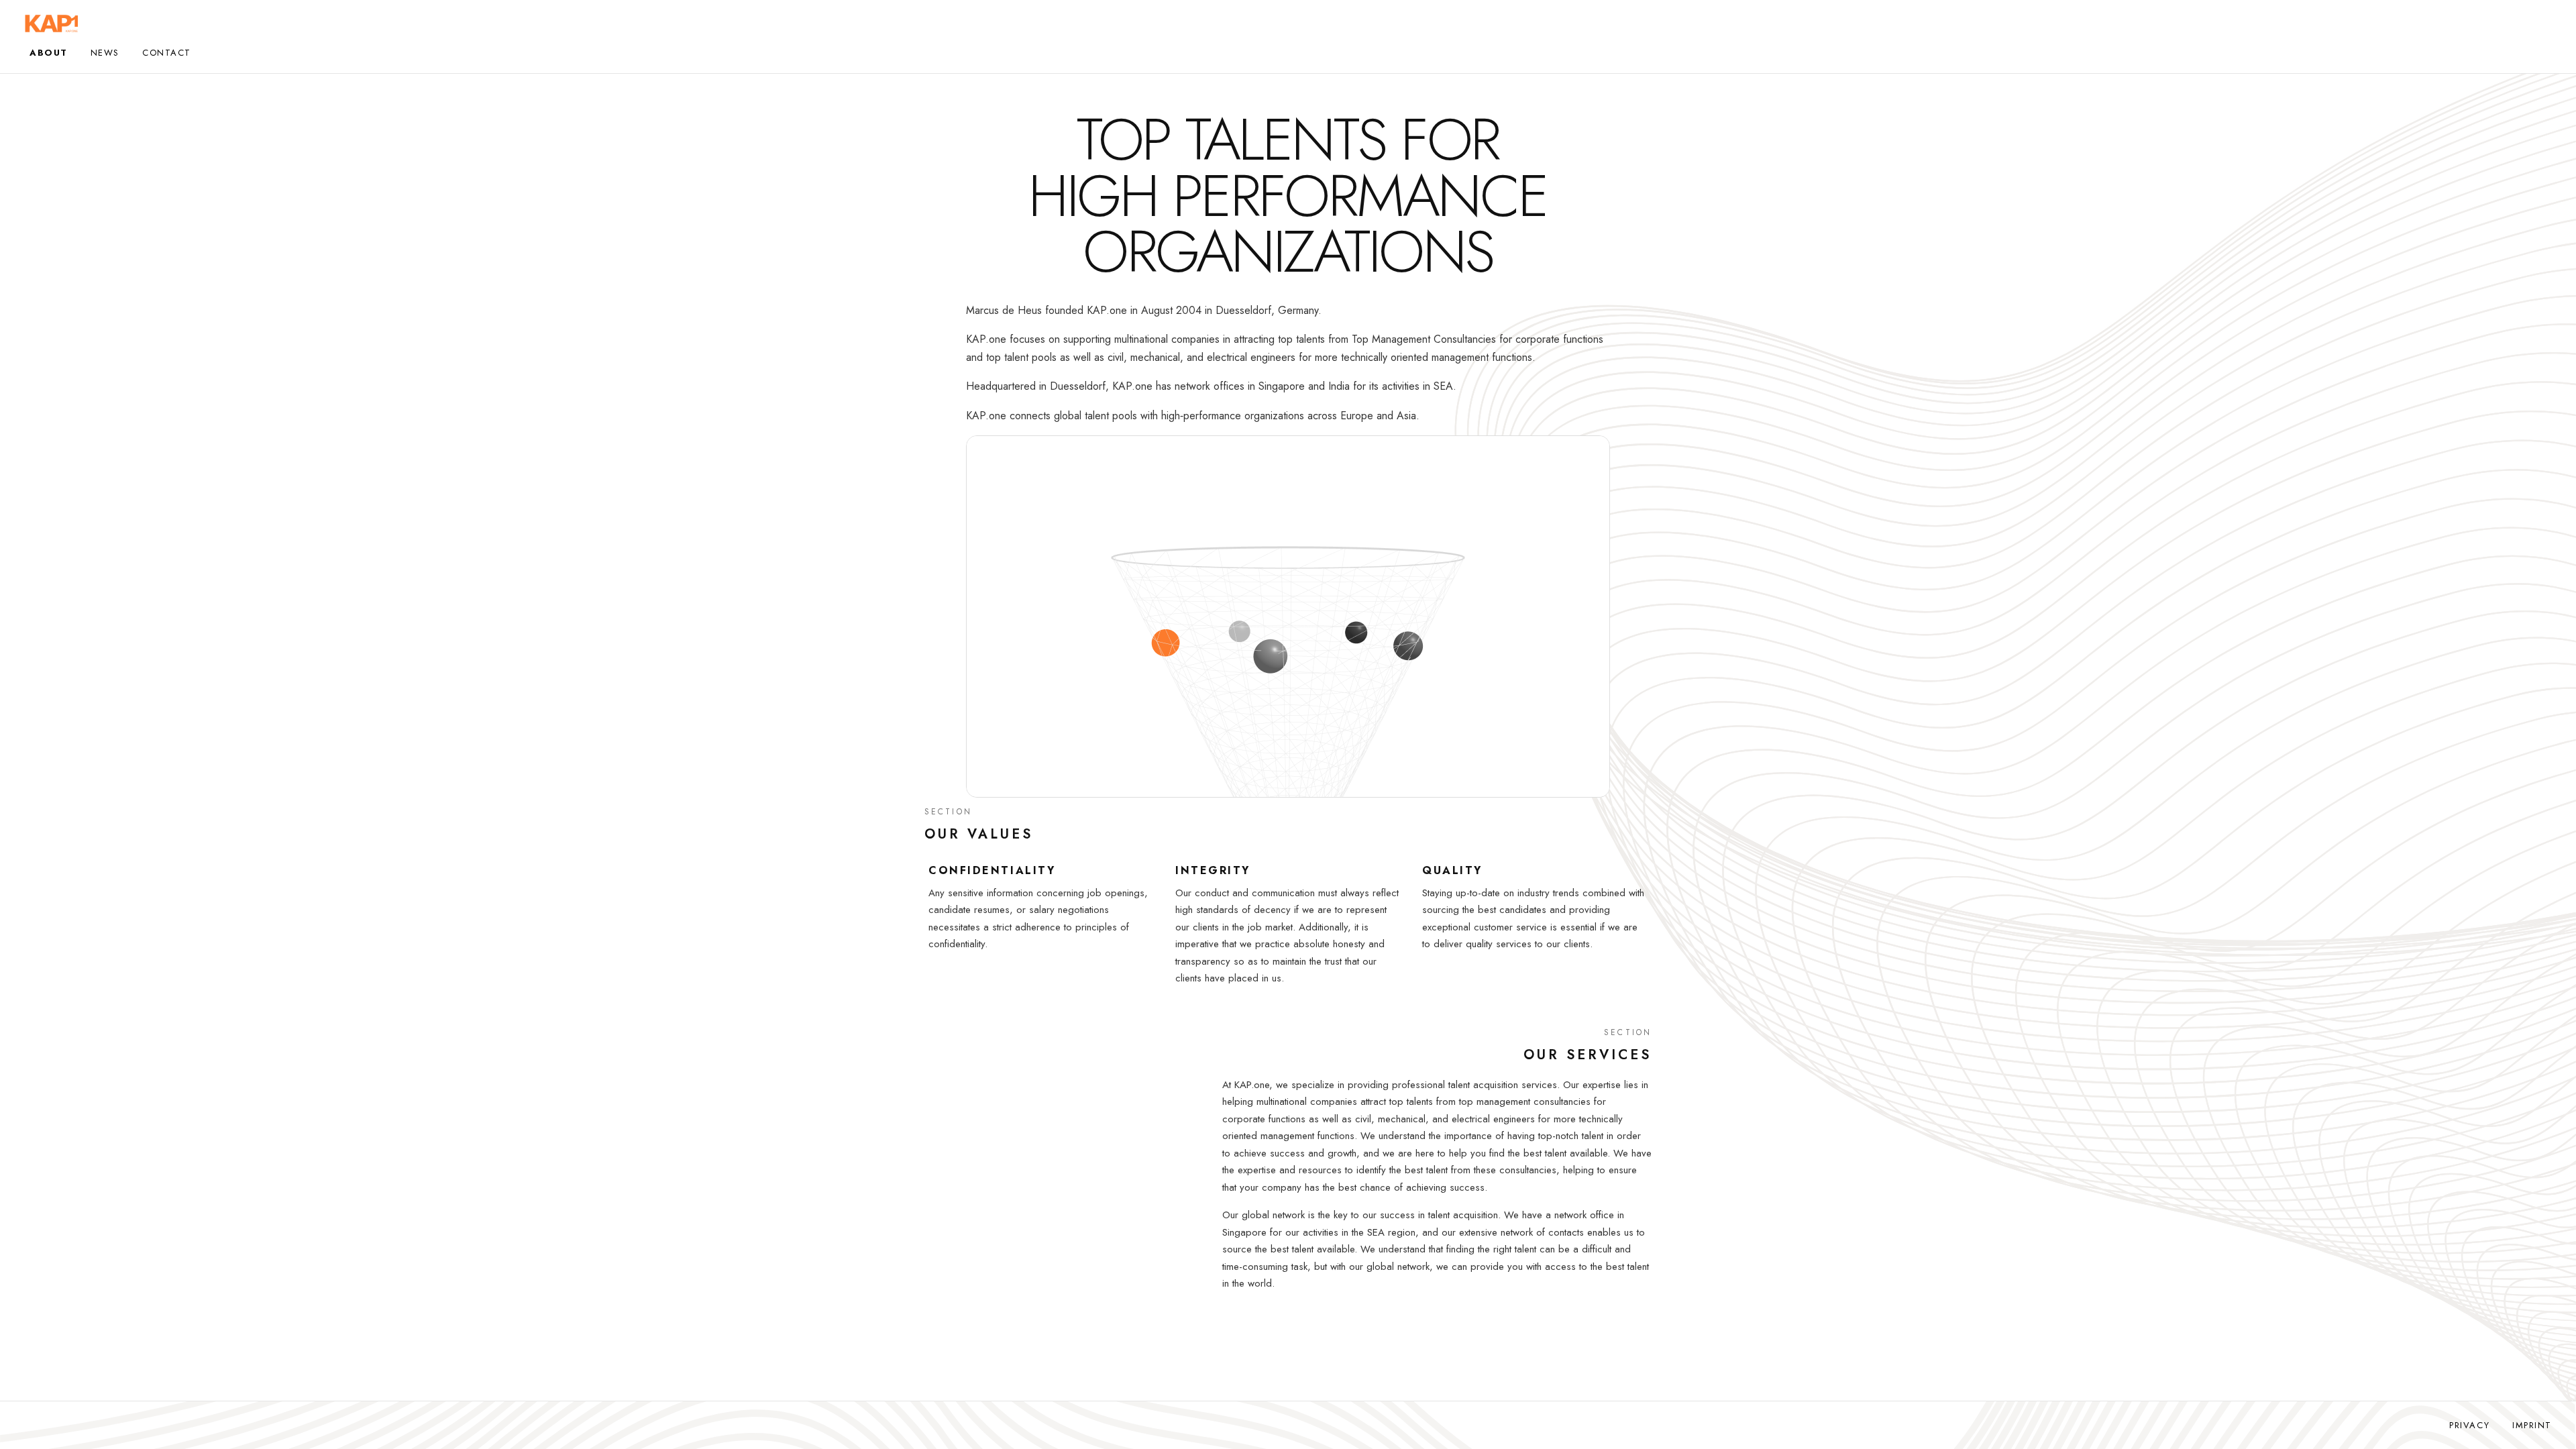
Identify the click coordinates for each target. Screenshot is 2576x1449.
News (105, 53)
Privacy (2469, 1425)
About (49, 53)
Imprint (2532, 1425)
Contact (167, 53)
